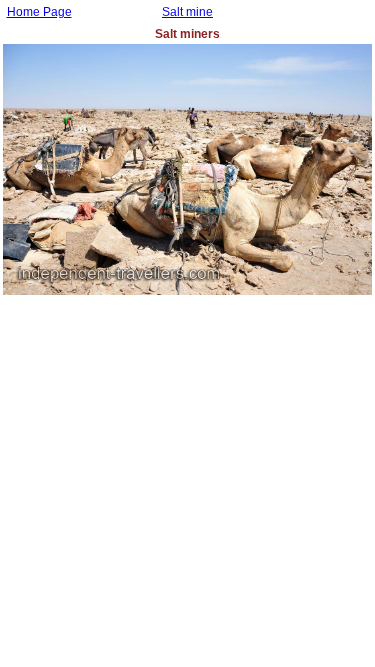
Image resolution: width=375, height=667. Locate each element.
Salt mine (187, 12)
